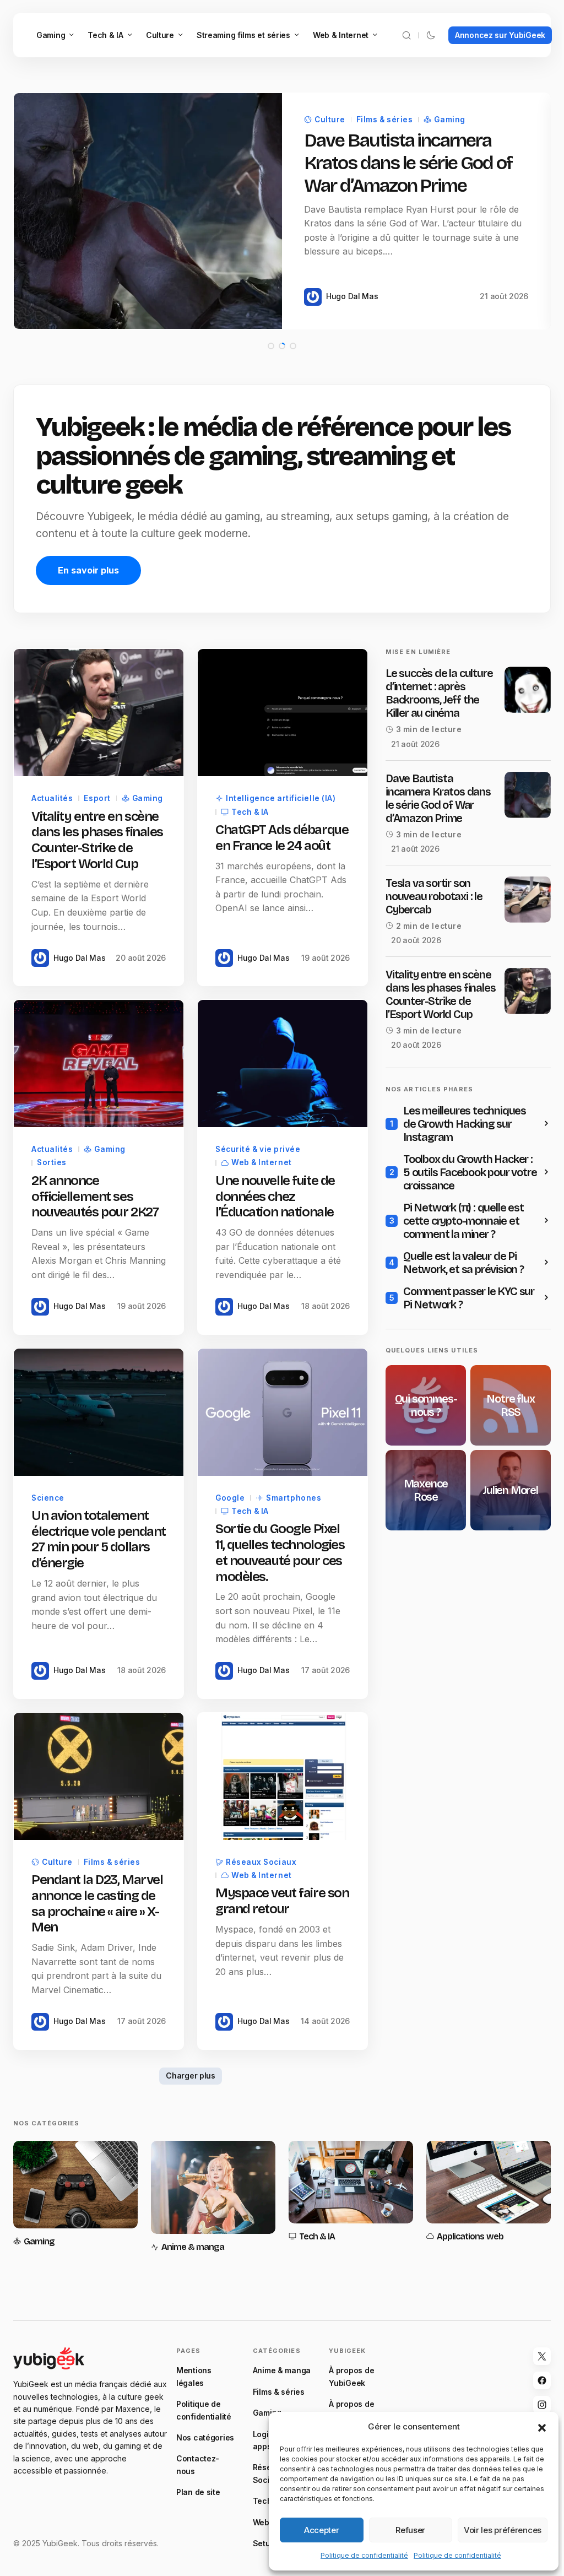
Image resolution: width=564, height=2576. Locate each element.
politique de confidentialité (261, 1411)
